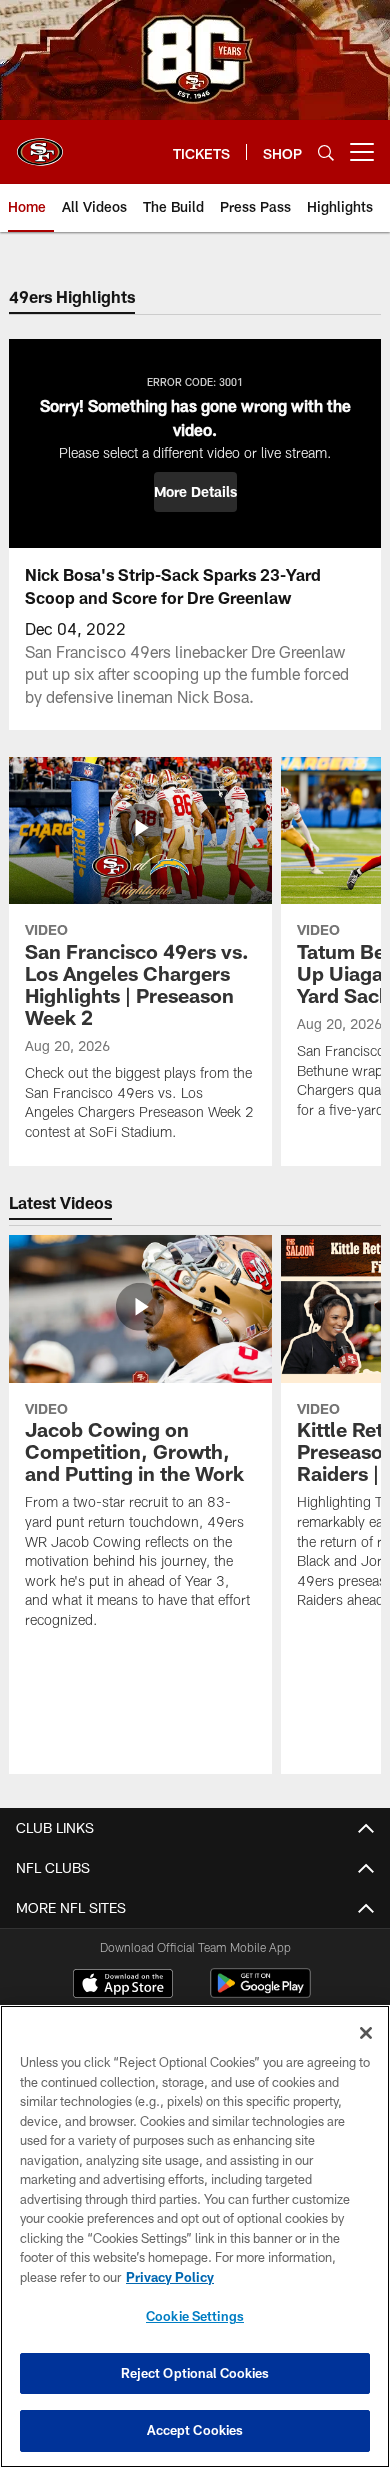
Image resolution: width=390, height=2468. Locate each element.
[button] (195, 492)
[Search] (326, 152)
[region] (195, 2236)
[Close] (366, 2033)
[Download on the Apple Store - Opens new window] (123, 1986)
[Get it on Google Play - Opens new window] (260, 1993)
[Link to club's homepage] (40, 144)
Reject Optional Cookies (195, 2373)
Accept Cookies (195, 2430)
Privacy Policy (170, 2277)
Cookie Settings (195, 2316)
